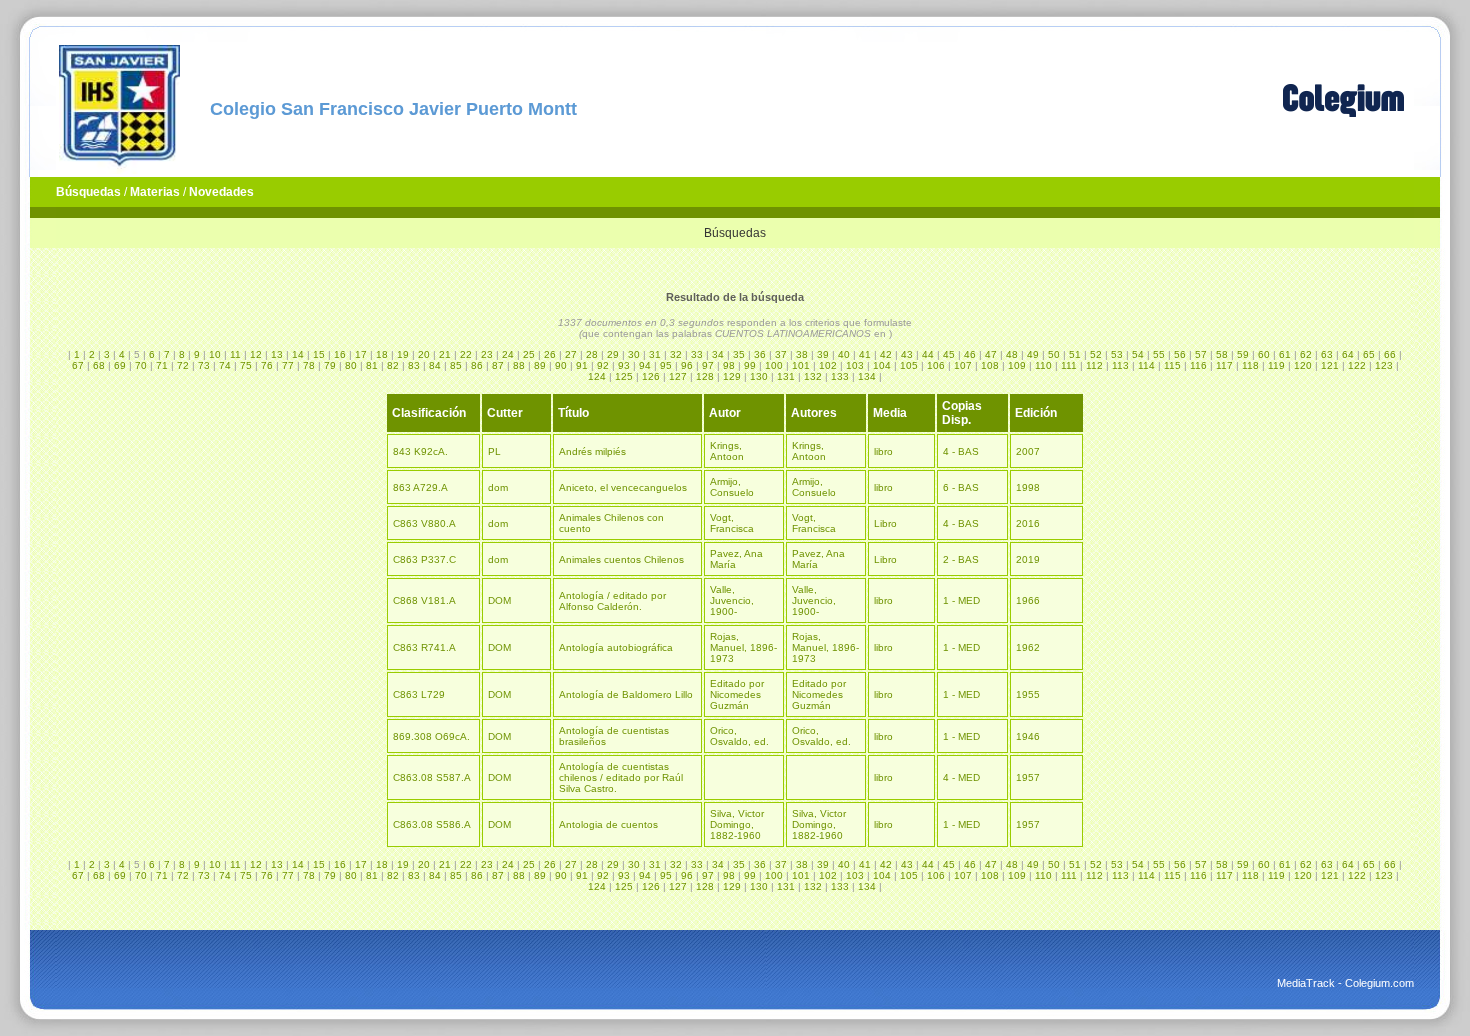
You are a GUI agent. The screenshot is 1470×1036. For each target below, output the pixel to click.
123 (1384, 365)
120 (1303, 365)
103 (855, 365)
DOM (499, 600)
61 (1285, 354)
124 (597, 376)
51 (1075, 354)
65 (1369, 354)
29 (613, 354)
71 (162, 365)
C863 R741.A (424, 647)
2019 (1028, 559)
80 (351, 365)
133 (840, 376)
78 (309, 365)
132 (813, 376)
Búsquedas (88, 192)
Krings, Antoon (727, 451)
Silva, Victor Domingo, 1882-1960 (737, 824)
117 (1224, 365)
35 (739, 354)
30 (634, 354)
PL (494, 451)
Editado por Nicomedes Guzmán (737, 694)
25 (529, 354)
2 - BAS (961, 559)
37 (781, 354)
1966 (1028, 600)
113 (1120, 365)
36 (760, 354)
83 (414, 365)
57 (1201, 354)
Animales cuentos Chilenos (621, 559)
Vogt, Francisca (732, 523)
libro (883, 451)
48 (1012, 354)
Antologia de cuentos (608, 824)
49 (1033, 354)
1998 (1028, 487)
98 (729, 365)
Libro (885, 523)
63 (1327, 354)
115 (1172, 365)
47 (991, 354)
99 (750, 365)
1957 (1028, 777)
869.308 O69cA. (431, 736)
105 (909, 365)
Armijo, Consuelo (732, 487)
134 (867, 376)
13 (277, 354)
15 (319, 354)
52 (1096, 354)
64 (1348, 354)
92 (603, 365)
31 (655, 354)
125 (624, 376)
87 (498, 365)
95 (666, 365)
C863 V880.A (424, 523)
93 (624, 365)
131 (786, 376)
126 (651, 376)
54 (1138, 354)
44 (928, 354)
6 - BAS (961, 487)
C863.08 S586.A (432, 824)
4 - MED (961, 777)
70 (141, 365)
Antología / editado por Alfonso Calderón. (612, 601)
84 (435, 365)
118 (1250, 365)
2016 (1028, 523)
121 (1330, 365)
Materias (155, 192)
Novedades (221, 192)
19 (403, 354)
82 (393, 365)
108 (990, 365)
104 (882, 365)
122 (1357, 365)
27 (571, 354)
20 (424, 354)
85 (456, 365)
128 (705, 376)
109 (1017, 365)
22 (466, 354)
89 (540, 365)
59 (1243, 354)
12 (256, 354)
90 (561, 365)
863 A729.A (420, 487)
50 (1054, 354)
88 (519, 365)
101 (801, 365)
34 (718, 354)
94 (645, 365)
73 (204, 365)
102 (828, 365)
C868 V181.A (424, 600)
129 (732, 376)
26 (550, 354)
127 (678, 376)
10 (215, 354)
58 (1222, 354)
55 (1159, 354)
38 (802, 354)
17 (361, 354)
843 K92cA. (420, 451)
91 (582, 365)
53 (1117, 354)
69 (120, 365)
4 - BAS (961, 451)
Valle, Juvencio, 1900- (732, 600)
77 (288, 365)
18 (382, 354)
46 (970, 354)
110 (1043, 365)
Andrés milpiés (592, 451)
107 (963, 365)
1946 (1028, 736)
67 (78, 365)
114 (1146, 365)
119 (1276, 365)
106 (936, 365)
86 (477, 365)
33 (697, 354)
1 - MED (961, 600)
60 (1264, 354)
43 (907, 354)
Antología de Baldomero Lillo (626, 694)
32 (676, 354)
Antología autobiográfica (616, 647)
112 (1094, 365)
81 (372, 365)
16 (340, 354)
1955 (1028, 694)
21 (445, 354)
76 (267, 365)
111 (1069, 365)
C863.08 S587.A (432, 777)
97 (708, 365)
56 (1180, 354)
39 (823, 354)
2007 (1028, 451)
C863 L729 (419, 694)
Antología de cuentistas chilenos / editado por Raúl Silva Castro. (621, 777)
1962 (1028, 647)
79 (330, 365)
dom (498, 487)
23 (487, 354)
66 (1390, 354)
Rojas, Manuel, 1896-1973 (743, 647)
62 (1306, 354)
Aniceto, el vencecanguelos (623, 487)
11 (235, 354)
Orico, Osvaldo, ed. (739, 736)
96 (687, 365)
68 (99, 365)
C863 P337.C (424, 559)
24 (508, 354)
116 (1198, 365)
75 (246, 365)
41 (865, 354)
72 (183, 365)
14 (298, 354)
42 (886, 354)
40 (844, 354)
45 (949, 354)
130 (759, 376)
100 (774, 365)
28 (592, 354)
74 (225, 365)
